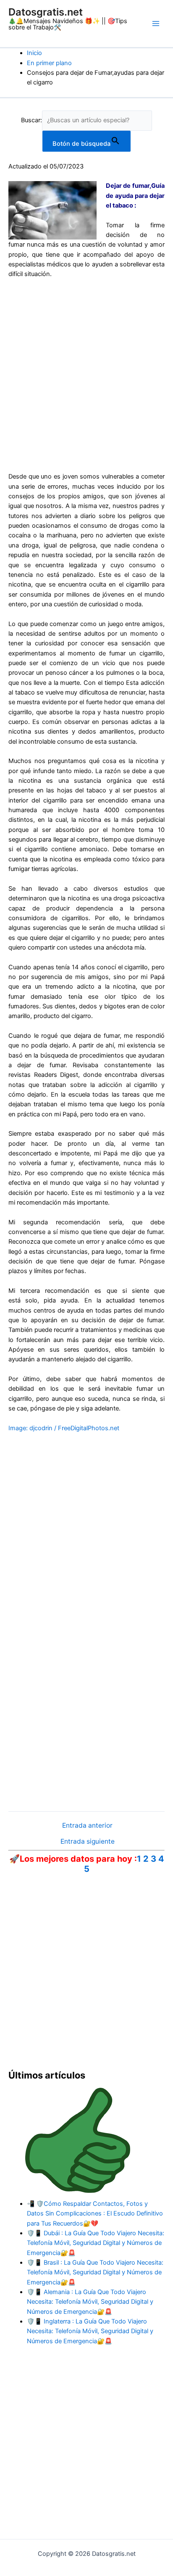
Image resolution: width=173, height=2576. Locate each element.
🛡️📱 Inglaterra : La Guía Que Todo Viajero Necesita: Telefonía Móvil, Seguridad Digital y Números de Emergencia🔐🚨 (90, 2331)
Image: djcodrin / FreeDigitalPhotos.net (64, 1428)
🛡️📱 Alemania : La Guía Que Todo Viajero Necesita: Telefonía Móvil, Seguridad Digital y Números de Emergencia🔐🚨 (90, 2302)
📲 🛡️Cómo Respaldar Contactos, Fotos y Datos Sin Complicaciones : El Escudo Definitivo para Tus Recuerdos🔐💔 (95, 2214)
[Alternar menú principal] (156, 24)
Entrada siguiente (88, 1842)
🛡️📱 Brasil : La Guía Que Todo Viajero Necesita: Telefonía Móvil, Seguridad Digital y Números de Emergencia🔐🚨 (95, 2272)
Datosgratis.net (46, 12)
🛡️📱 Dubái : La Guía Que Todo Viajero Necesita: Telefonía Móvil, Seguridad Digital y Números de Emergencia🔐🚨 (96, 2243)
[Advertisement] (86, 376)
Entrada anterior (87, 1826)
